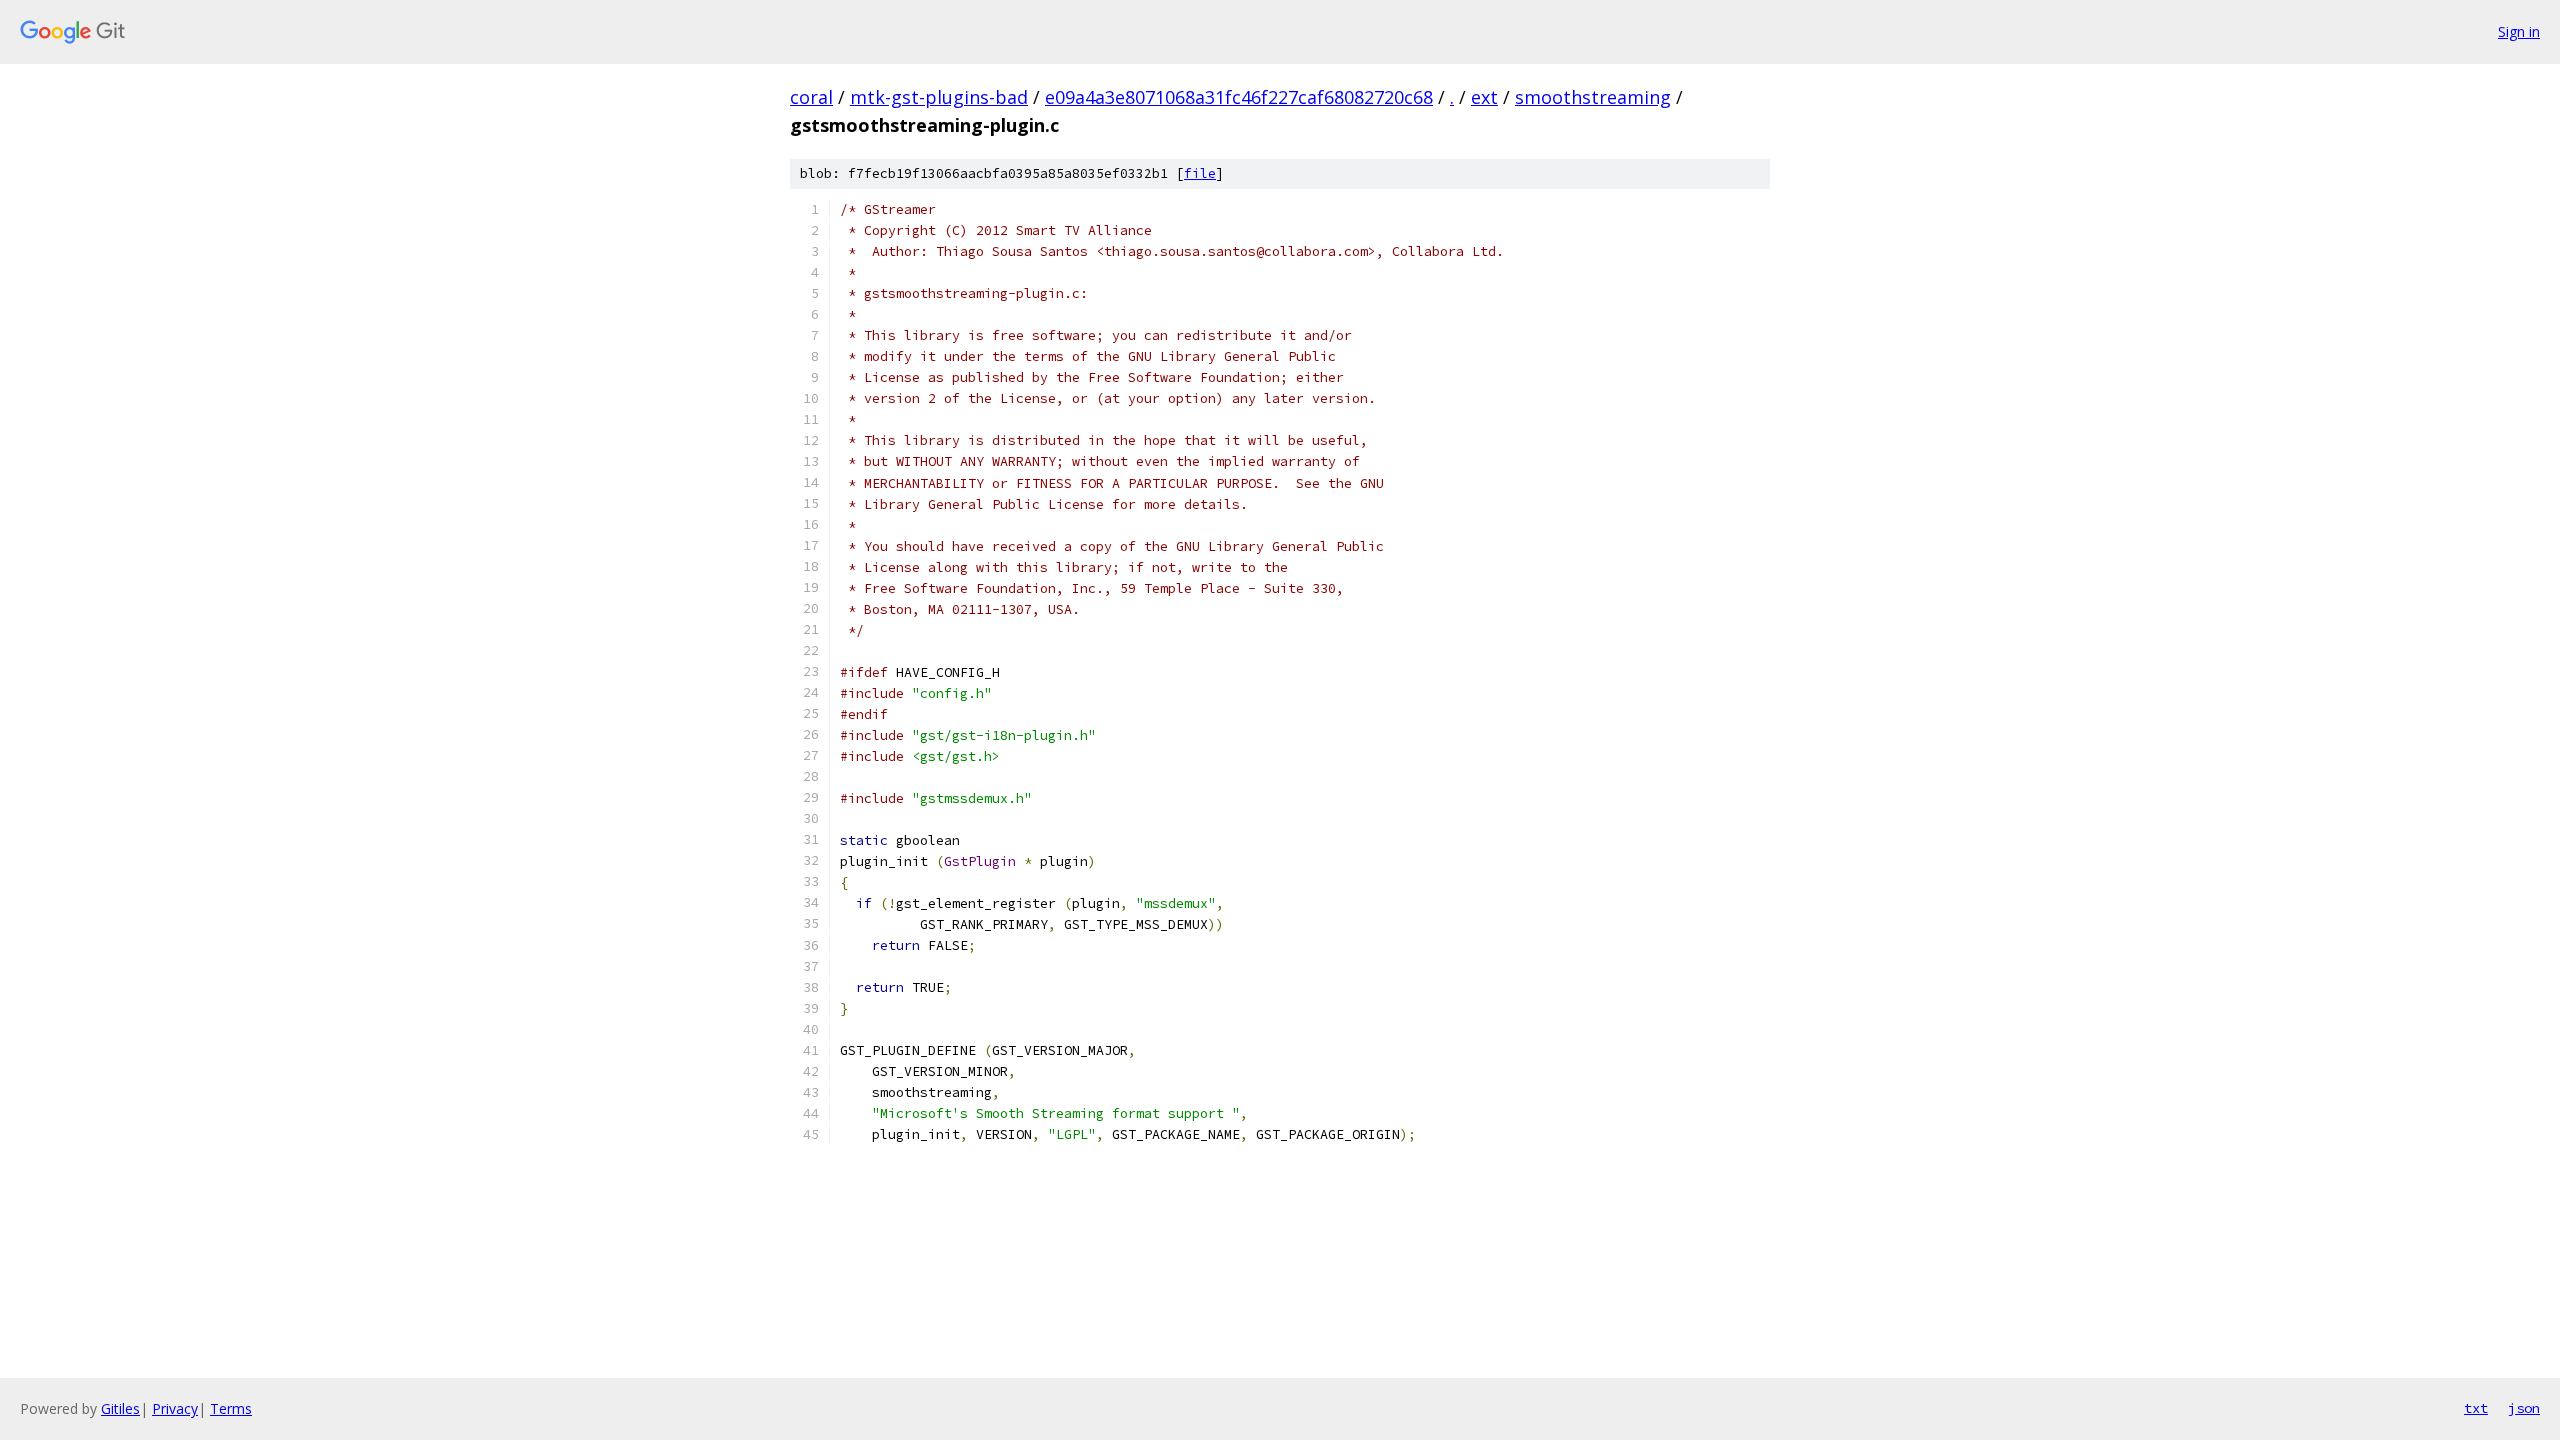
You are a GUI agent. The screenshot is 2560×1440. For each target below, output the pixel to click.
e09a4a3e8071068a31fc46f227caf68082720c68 (1239, 97)
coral (811, 97)
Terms (231, 1408)
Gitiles (120, 1408)
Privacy (175, 1408)
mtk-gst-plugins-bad (939, 97)
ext (1484, 97)
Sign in (2519, 31)
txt (2476, 1408)
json (2524, 1408)
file (1200, 173)
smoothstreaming (1593, 97)
